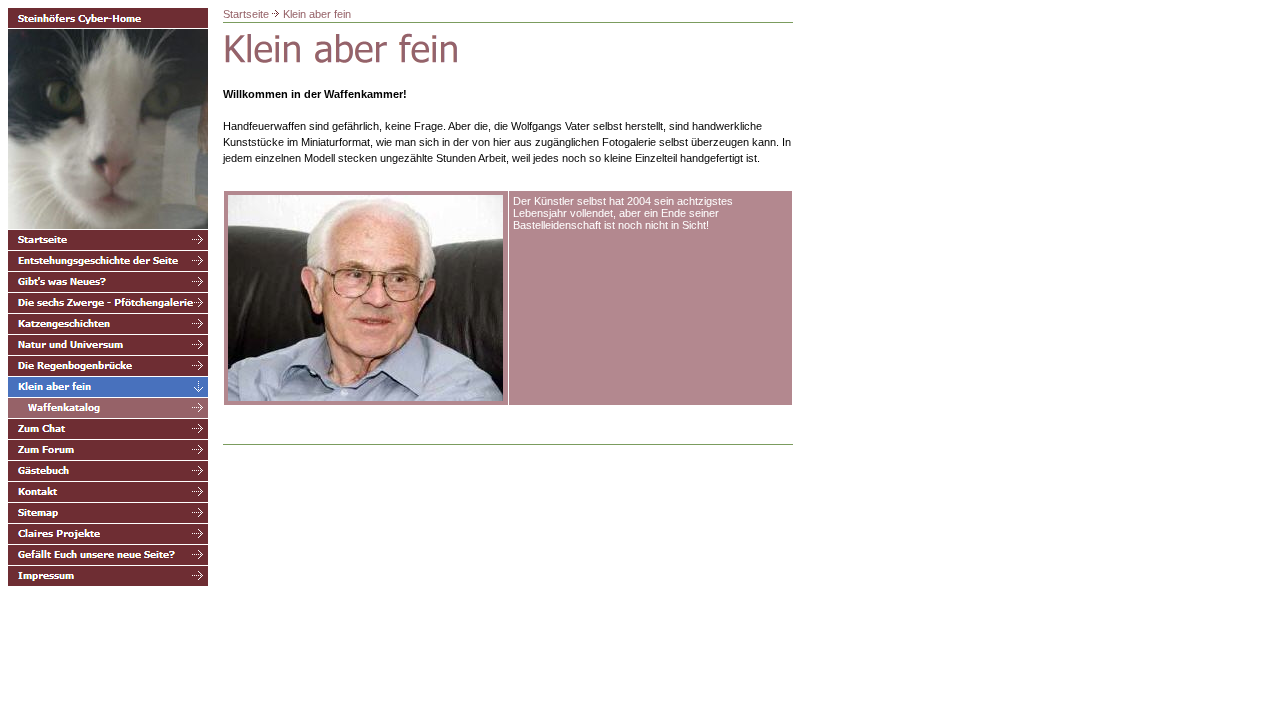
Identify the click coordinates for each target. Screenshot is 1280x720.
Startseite (246, 14)
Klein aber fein (317, 14)
